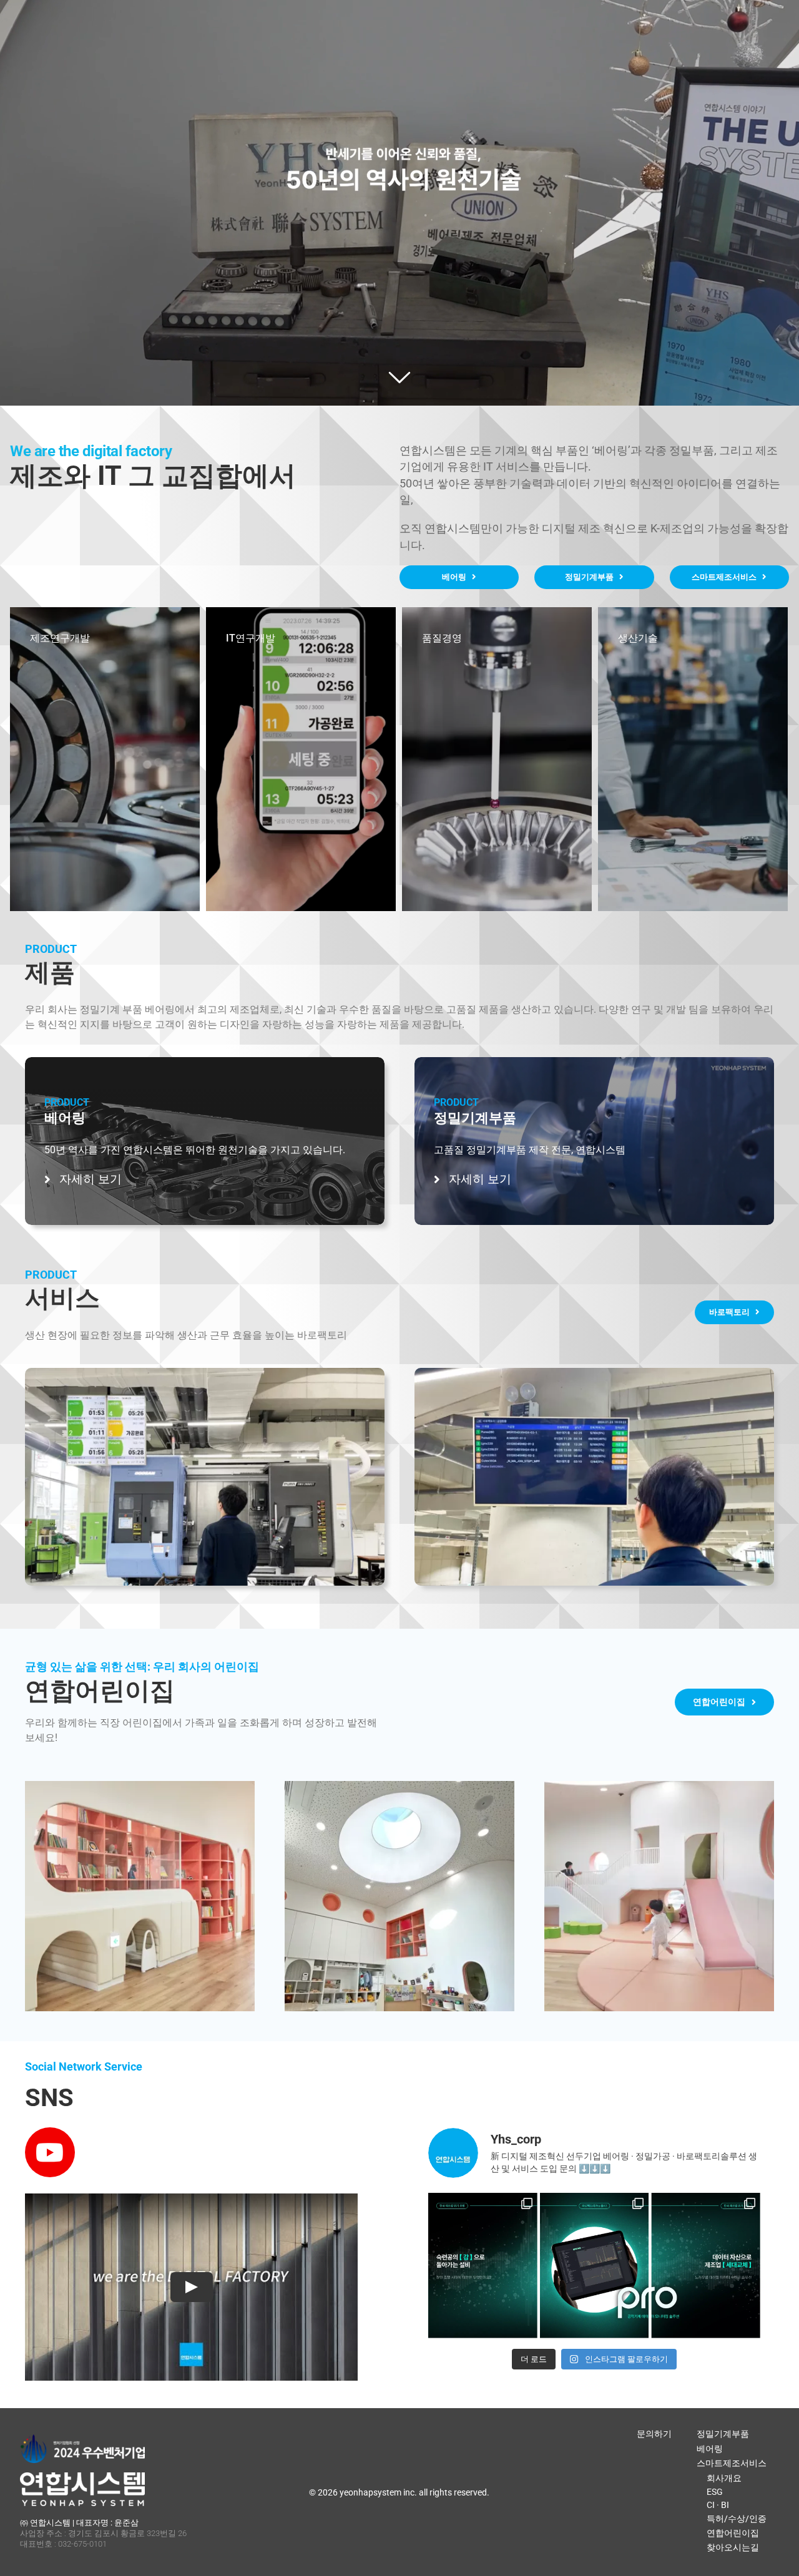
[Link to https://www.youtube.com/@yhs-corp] (50, 2152)
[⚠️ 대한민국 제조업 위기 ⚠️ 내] (483, 2247)
